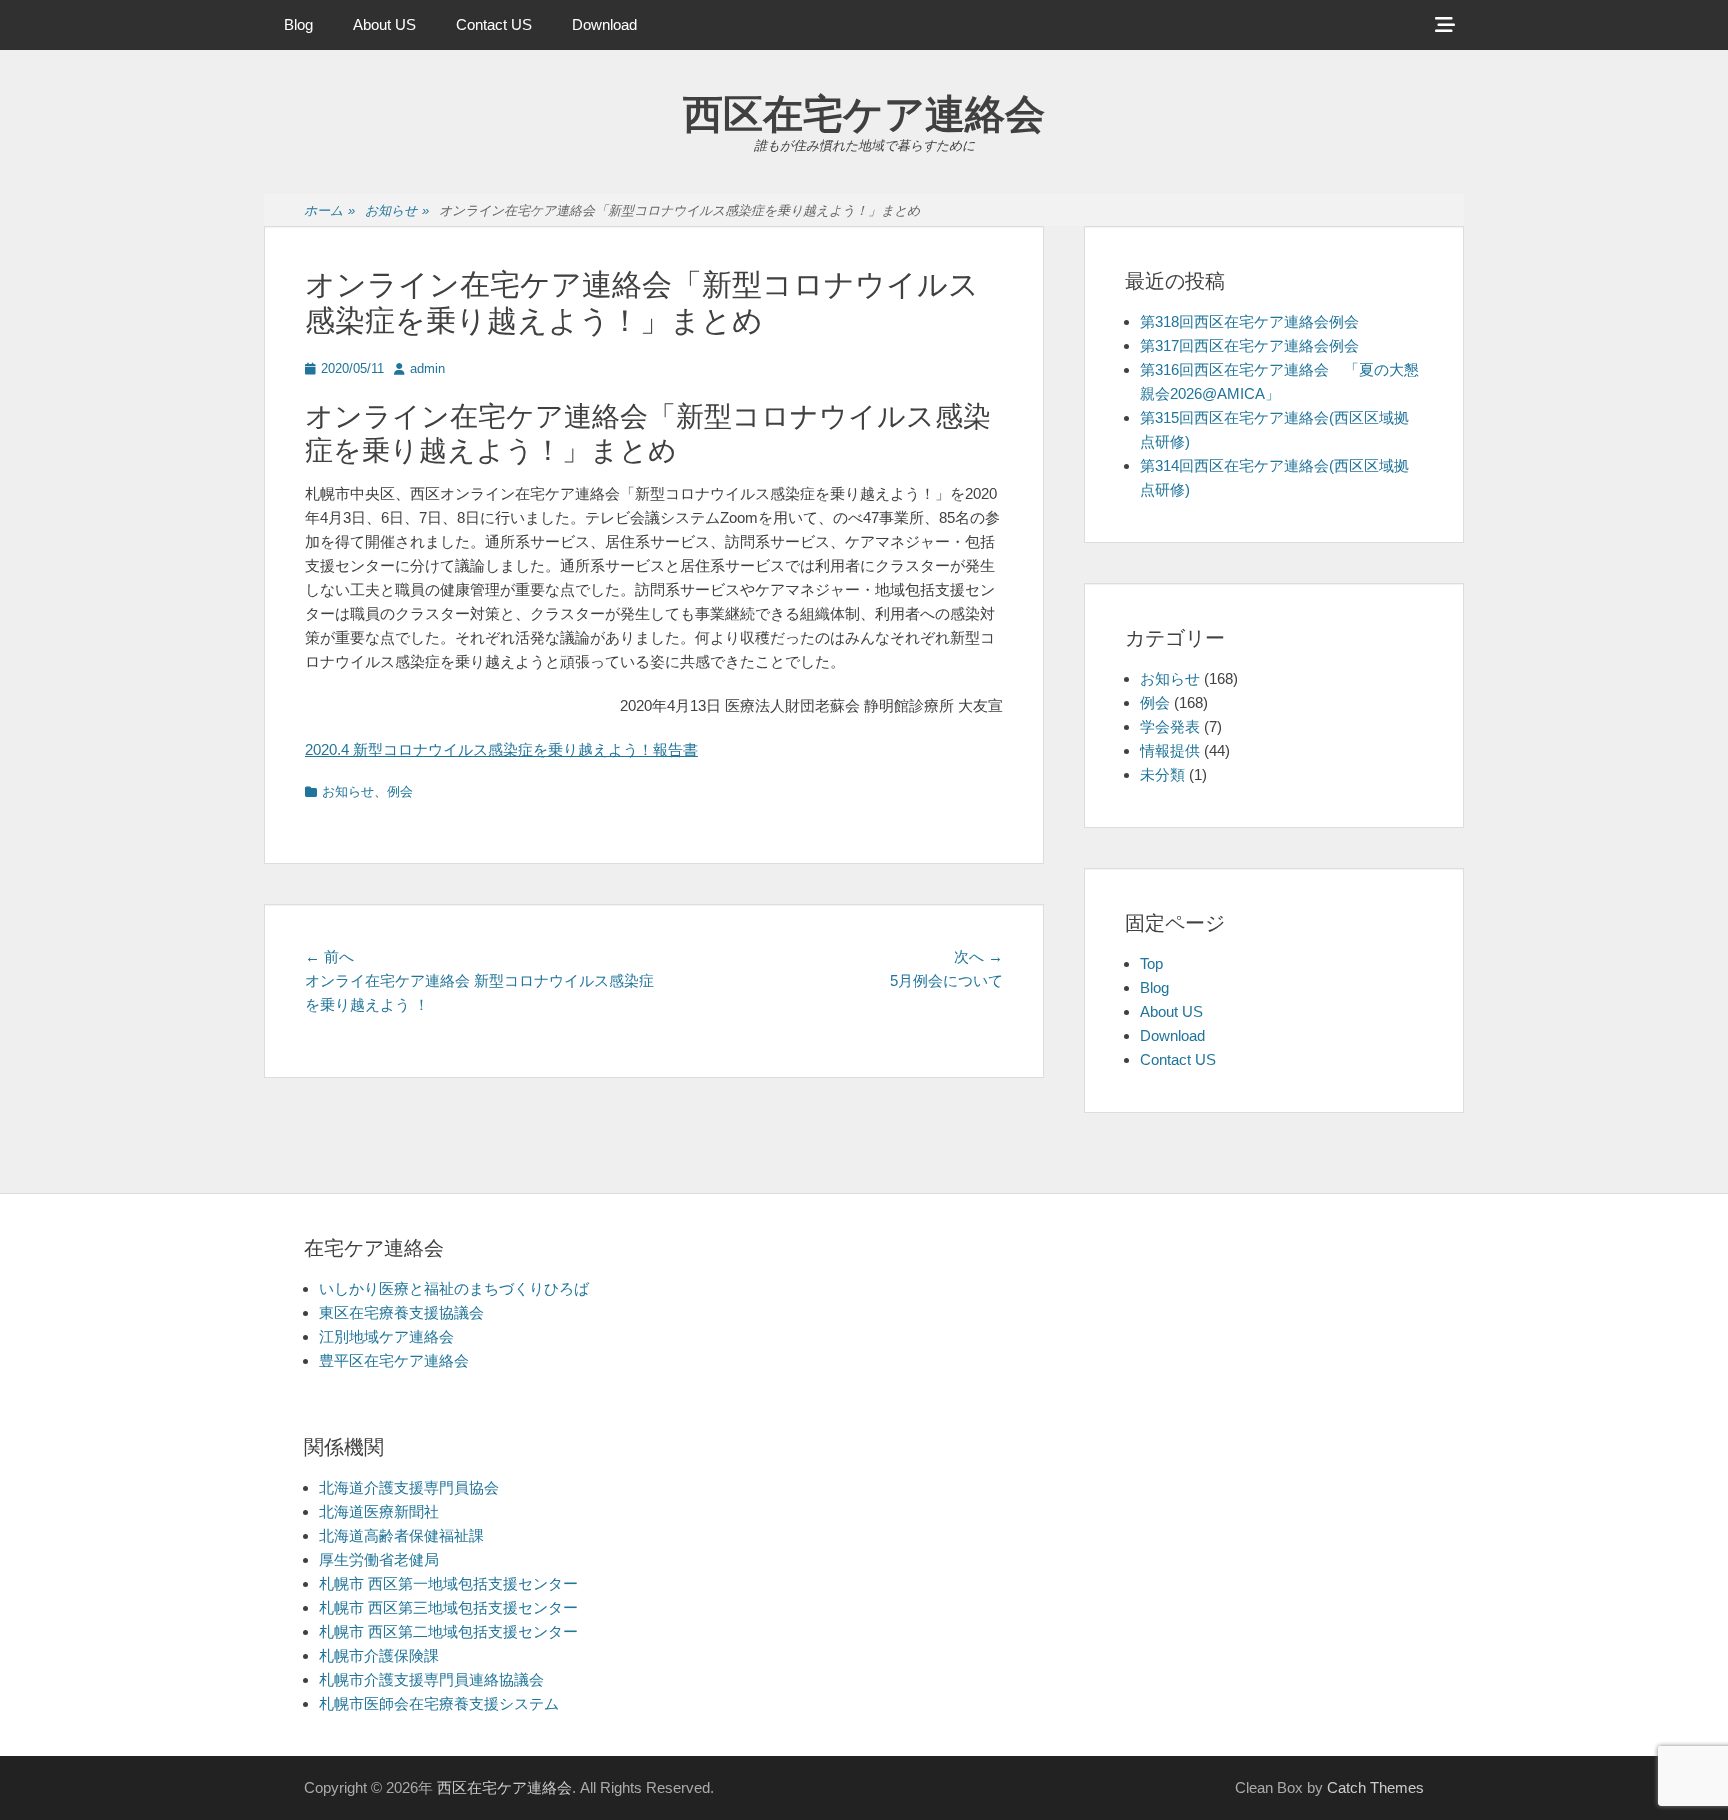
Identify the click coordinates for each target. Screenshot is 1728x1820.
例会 (400, 791)
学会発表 (1170, 726)
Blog (298, 24)
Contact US (494, 24)
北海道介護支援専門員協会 (409, 1487)
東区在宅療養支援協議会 (401, 1312)
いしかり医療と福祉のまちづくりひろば (454, 1288)
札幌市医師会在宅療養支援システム (439, 1703)
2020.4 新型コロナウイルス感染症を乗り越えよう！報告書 (501, 749)
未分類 (1162, 774)
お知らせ (397, 210)
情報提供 (1170, 750)
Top (1151, 963)
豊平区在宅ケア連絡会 (394, 1360)
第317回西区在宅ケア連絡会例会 (1249, 345)
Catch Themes (1375, 1787)
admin (427, 368)
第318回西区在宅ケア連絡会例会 (1249, 321)
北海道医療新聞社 (379, 1511)
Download (604, 24)
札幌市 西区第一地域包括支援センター (448, 1583)
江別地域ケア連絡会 (386, 1336)
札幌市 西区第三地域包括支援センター (448, 1607)
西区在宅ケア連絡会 (864, 114)
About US (384, 24)
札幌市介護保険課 (379, 1655)
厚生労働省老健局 (379, 1559)
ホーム (329, 210)
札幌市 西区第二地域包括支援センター (448, 1631)
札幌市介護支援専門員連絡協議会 (431, 1679)
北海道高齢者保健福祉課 (401, 1535)
